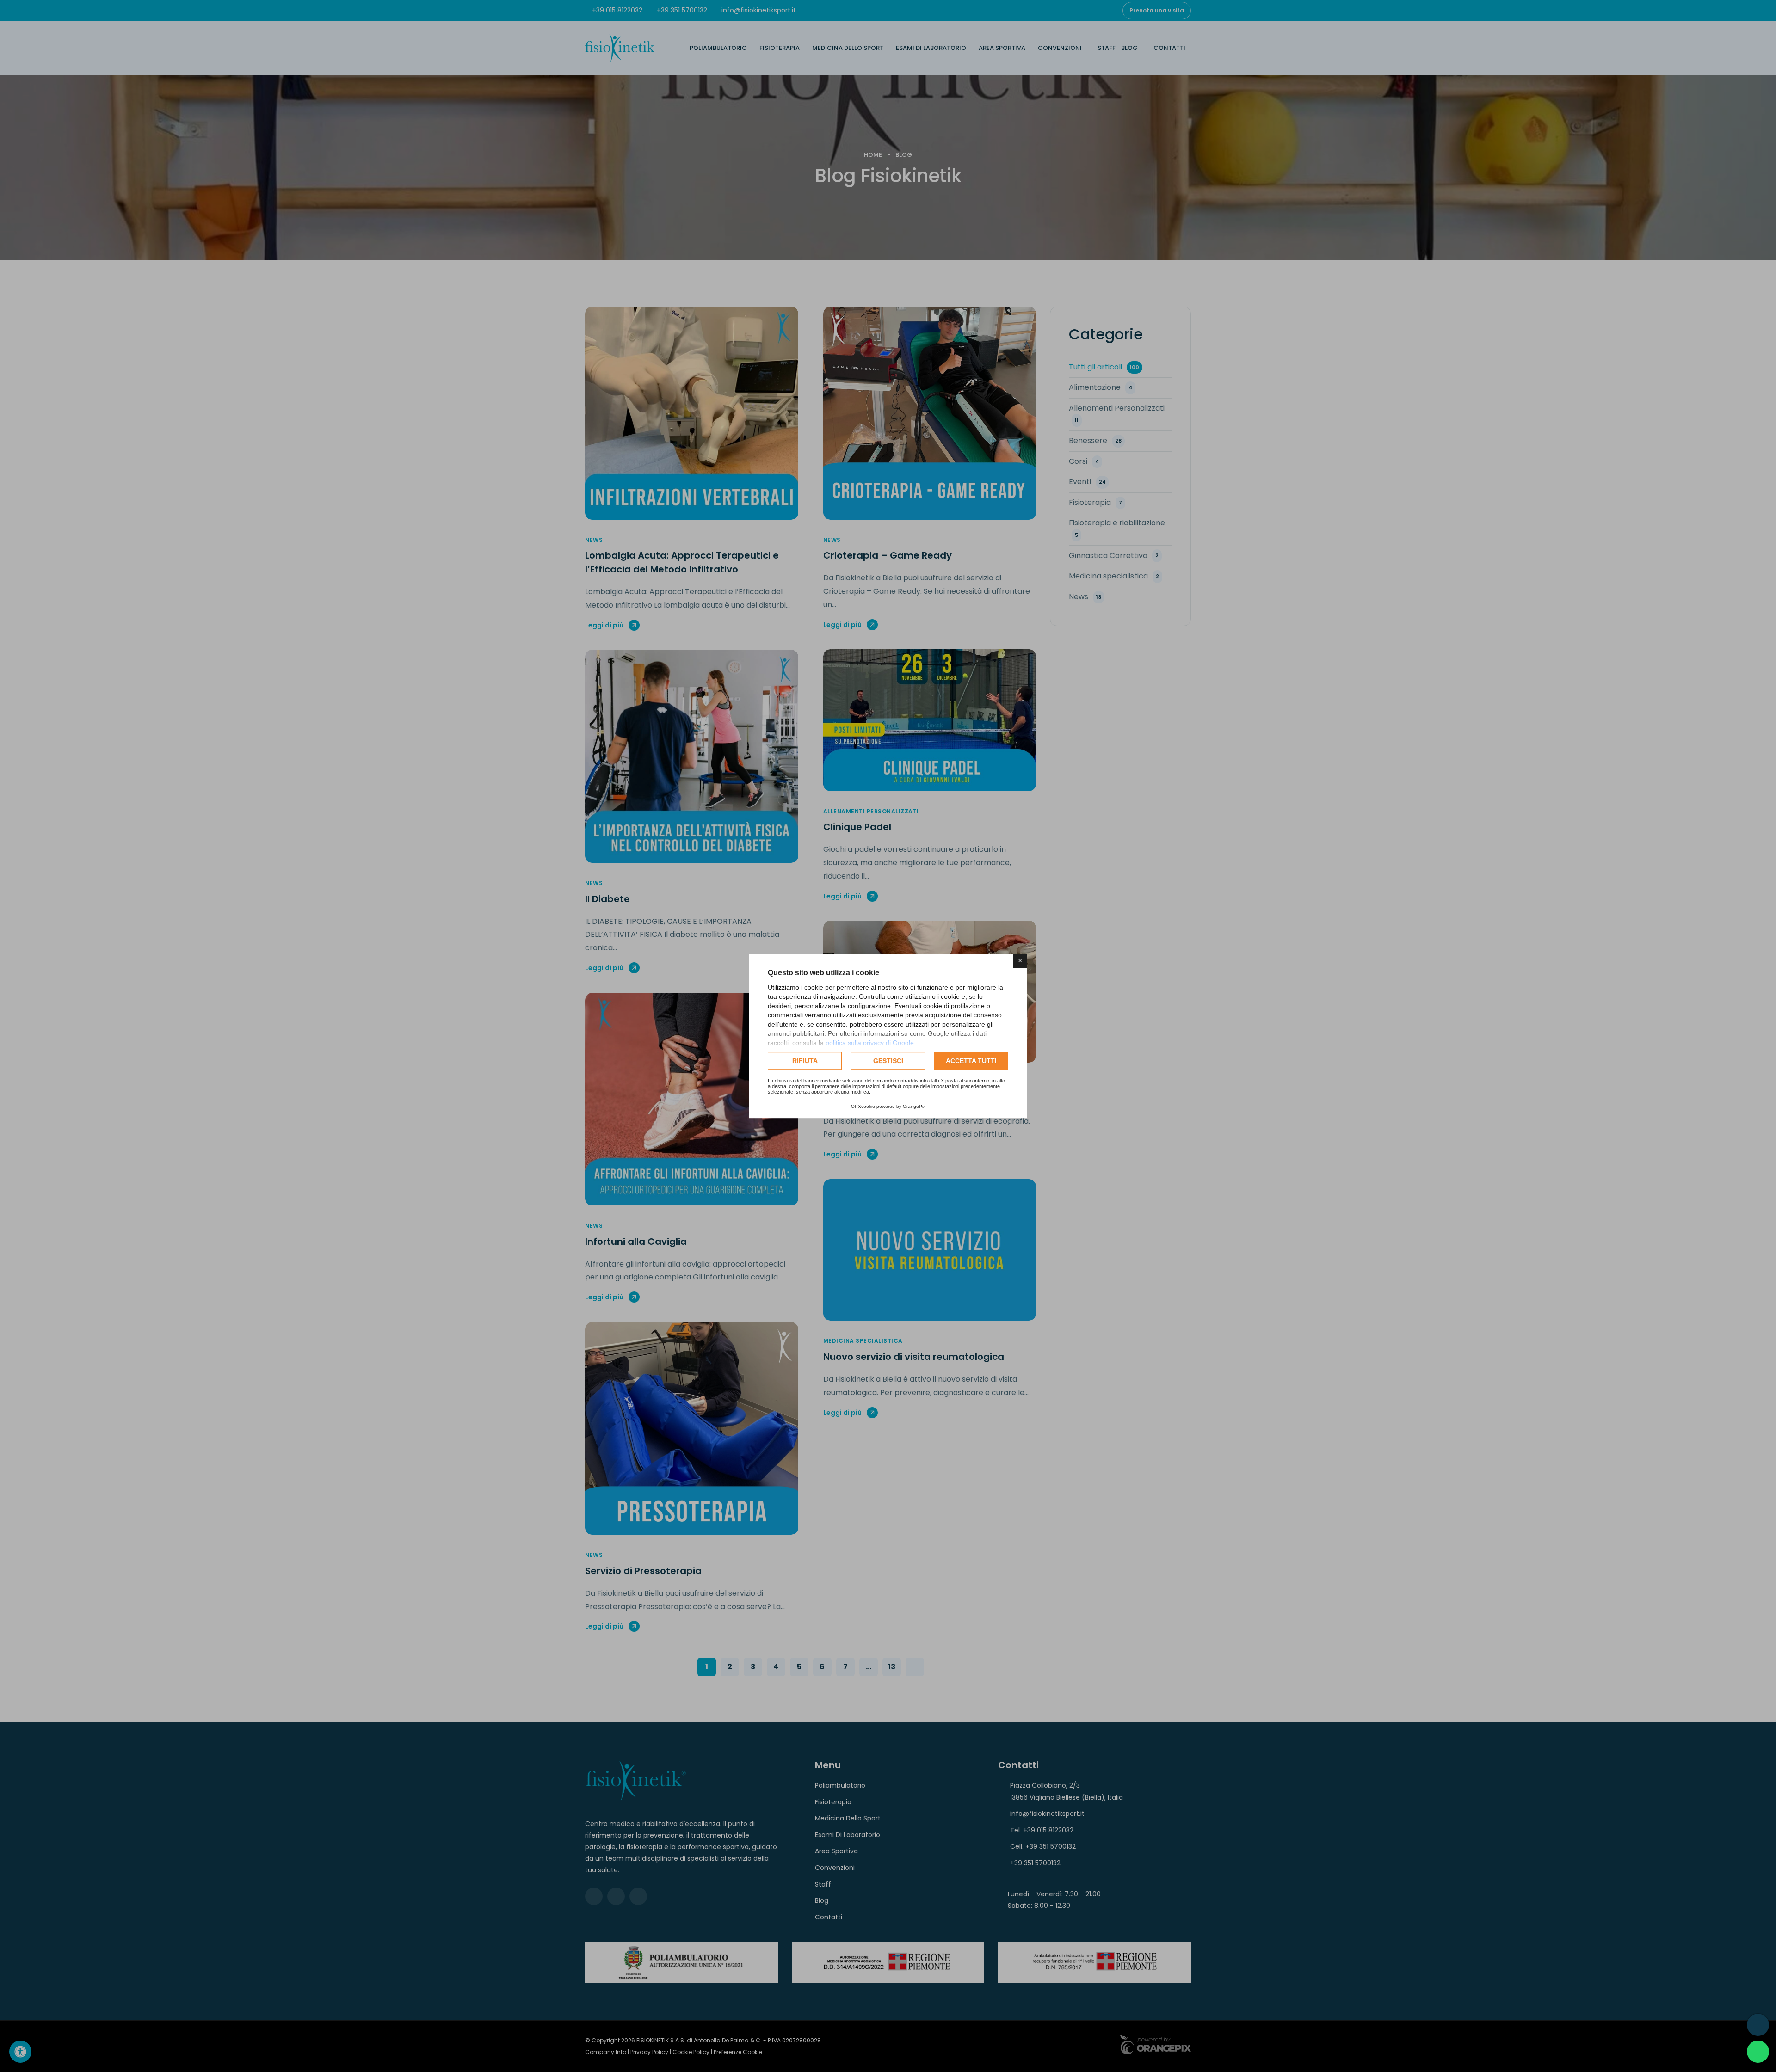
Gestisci (888, 1061)
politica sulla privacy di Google (870, 1043)
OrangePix (914, 1106)
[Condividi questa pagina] (1758, 2025)
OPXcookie (863, 1106)
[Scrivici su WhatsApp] (1758, 2052)
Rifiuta (805, 1061)
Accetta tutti (971, 1061)
